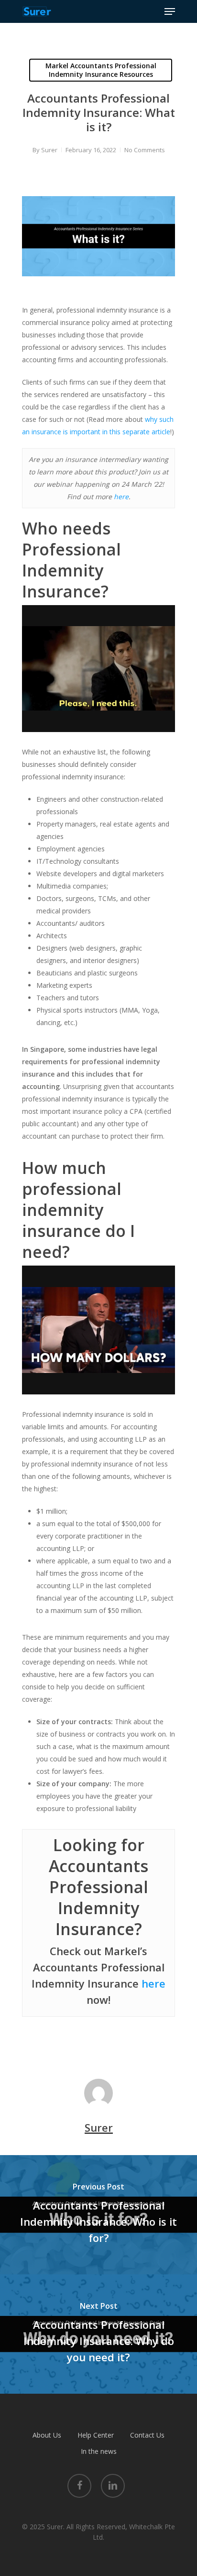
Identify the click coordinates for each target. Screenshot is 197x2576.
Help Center (96, 2435)
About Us (47, 2435)
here (121, 497)
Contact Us (147, 2435)
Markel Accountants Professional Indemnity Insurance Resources (101, 70)
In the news (99, 2451)
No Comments (145, 150)
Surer (49, 150)
